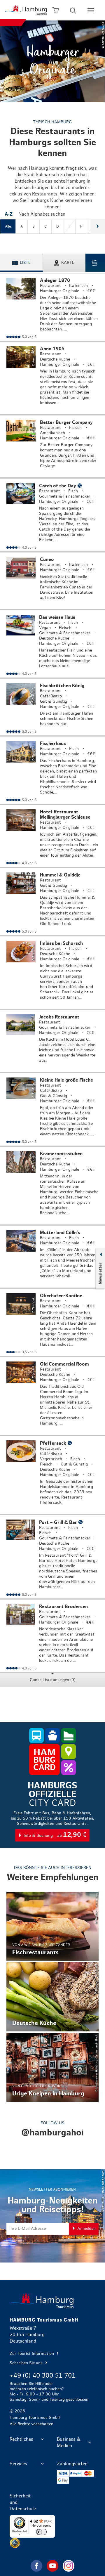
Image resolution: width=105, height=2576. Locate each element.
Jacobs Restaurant (52, 1041)
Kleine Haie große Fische (52, 1109)
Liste (25, 263)
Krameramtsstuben (52, 1186)
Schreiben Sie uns (27, 2363)
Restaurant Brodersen (52, 1636)
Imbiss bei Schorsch (52, 973)
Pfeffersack (52, 1475)
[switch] (41, 2532)
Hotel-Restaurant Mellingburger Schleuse (52, 836)
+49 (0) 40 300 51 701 (43, 2376)
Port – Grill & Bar (52, 1557)
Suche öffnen (73, 10)
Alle (8, 226)
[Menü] (52, 2518)
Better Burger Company (52, 446)
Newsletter (100, 1273)
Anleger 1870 (52, 307)
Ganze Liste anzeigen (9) (52, 1680)
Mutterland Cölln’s (52, 1257)
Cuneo (52, 581)
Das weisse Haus (52, 644)
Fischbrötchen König (52, 707)
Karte (68, 263)
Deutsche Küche (52, 1997)
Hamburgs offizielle (52, 1812)
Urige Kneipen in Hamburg (52, 2067)
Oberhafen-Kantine (52, 1322)
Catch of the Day (52, 515)
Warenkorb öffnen (56, 10)
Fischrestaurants (52, 1926)
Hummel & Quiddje (52, 902)
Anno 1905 (52, 378)
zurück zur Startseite (52, 2301)
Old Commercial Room (52, 1396)
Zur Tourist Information (32, 2354)
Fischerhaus (52, 770)
